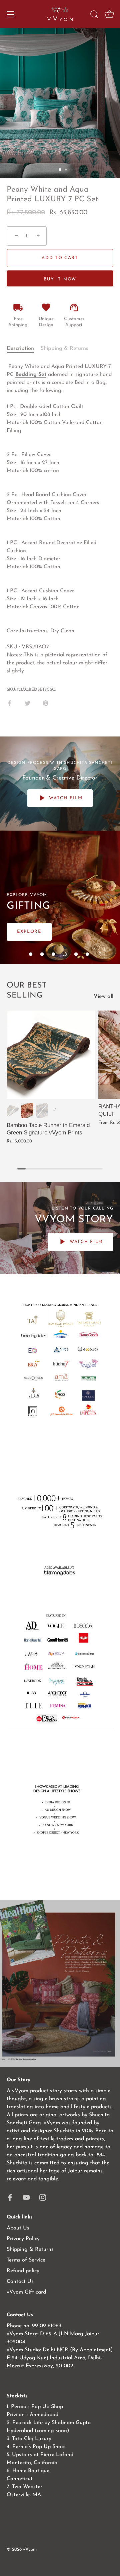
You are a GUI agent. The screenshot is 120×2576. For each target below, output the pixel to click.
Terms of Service (26, 2260)
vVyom (30, 2549)
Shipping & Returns (64, 349)
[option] (60, 1984)
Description (20, 349)
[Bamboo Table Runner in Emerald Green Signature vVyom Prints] (51, 1055)
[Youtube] (26, 2197)
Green (13, 1110)
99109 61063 (47, 2326)
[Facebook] (10, 2197)
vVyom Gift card (26, 2292)
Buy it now (60, 279)
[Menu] (11, 14)
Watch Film (65, 798)
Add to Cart (60, 258)
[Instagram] (43, 2197)
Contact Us (20, 2282)
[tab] (24, 349)
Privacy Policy (23, 2239)
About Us (18, 2228)
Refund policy (23, 2271)
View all (103, 997)
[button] (31, 954)
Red (27, 1110)
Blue (42, 1110)
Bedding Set (31, 375)
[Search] (94, 15)
